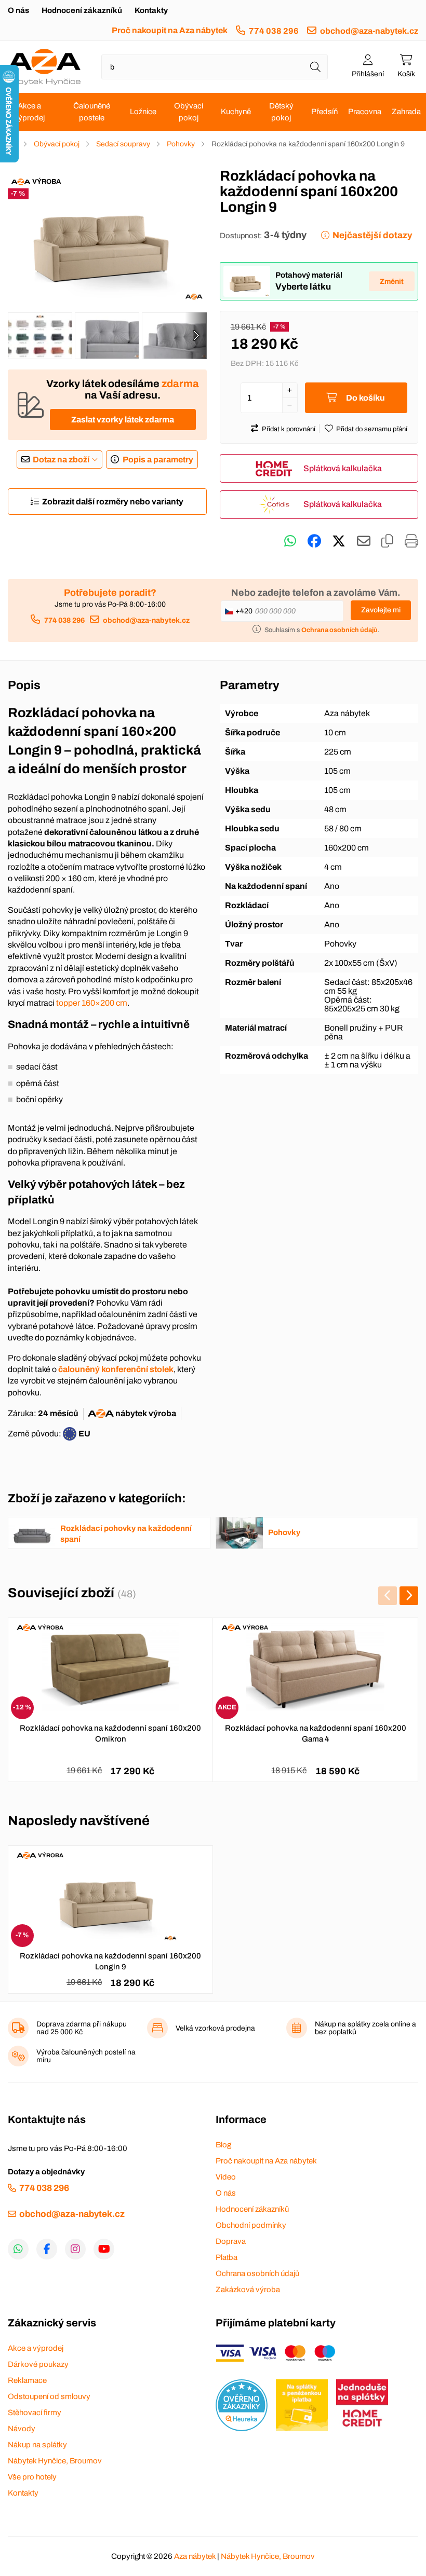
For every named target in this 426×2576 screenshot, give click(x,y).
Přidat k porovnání (289, 429)
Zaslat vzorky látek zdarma (123, 420)
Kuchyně (236, 112)
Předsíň (324, 112)
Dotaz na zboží (61, 460)
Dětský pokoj (281, 112)
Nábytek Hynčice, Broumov (55, 2461)
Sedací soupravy (123, 144)
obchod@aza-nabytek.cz (369, 31)
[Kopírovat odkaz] (387, 541)
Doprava (231, 2241)
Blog (223, 2145)
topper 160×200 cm (91, 1003)
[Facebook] (47, 2249)
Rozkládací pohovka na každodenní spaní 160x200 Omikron (110, 1734)
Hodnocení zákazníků (82, 10)
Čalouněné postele (92, 112)
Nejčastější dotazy (372, 235)
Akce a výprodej (29, 112)
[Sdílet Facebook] (314, 541)
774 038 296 (274, 31)
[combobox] (215, 67)
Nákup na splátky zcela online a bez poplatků (365, 2028)
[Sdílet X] (339, 541)
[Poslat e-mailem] (364, 541)
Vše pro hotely (32, 2477)
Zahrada (406, 112)
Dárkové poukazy (38, 2364)
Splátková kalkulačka (343, 468)
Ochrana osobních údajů (257, 2273)
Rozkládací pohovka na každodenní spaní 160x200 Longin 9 (110, 1961)
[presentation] (196, 336)
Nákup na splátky (37, 2445)
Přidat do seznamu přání (372, 429)
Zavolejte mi (381, 610)
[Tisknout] (411, 541)
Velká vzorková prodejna (215, 2028)
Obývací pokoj (189, 112)
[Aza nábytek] (44, 67)
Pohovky (181, 144)
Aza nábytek (195, 2556)
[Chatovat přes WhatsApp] (290, 541)
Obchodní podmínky (251, 2225)
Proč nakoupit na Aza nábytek (170, 30)
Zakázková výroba (248, 2290)
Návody (22, 2429)
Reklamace (27, 2380)
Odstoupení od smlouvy (49, 2396)
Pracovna (365, 112)
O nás (18, 10)
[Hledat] (315, 67)
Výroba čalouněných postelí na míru (86, 2056)
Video (226, 2177)
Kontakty (151, 10)
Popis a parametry (158, 460)
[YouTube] (104, 2249)
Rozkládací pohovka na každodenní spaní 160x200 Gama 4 (316, 1734)
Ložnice (143, 112)
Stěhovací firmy (35, 2413)
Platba (227, 2257)
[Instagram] (75, 2249)
